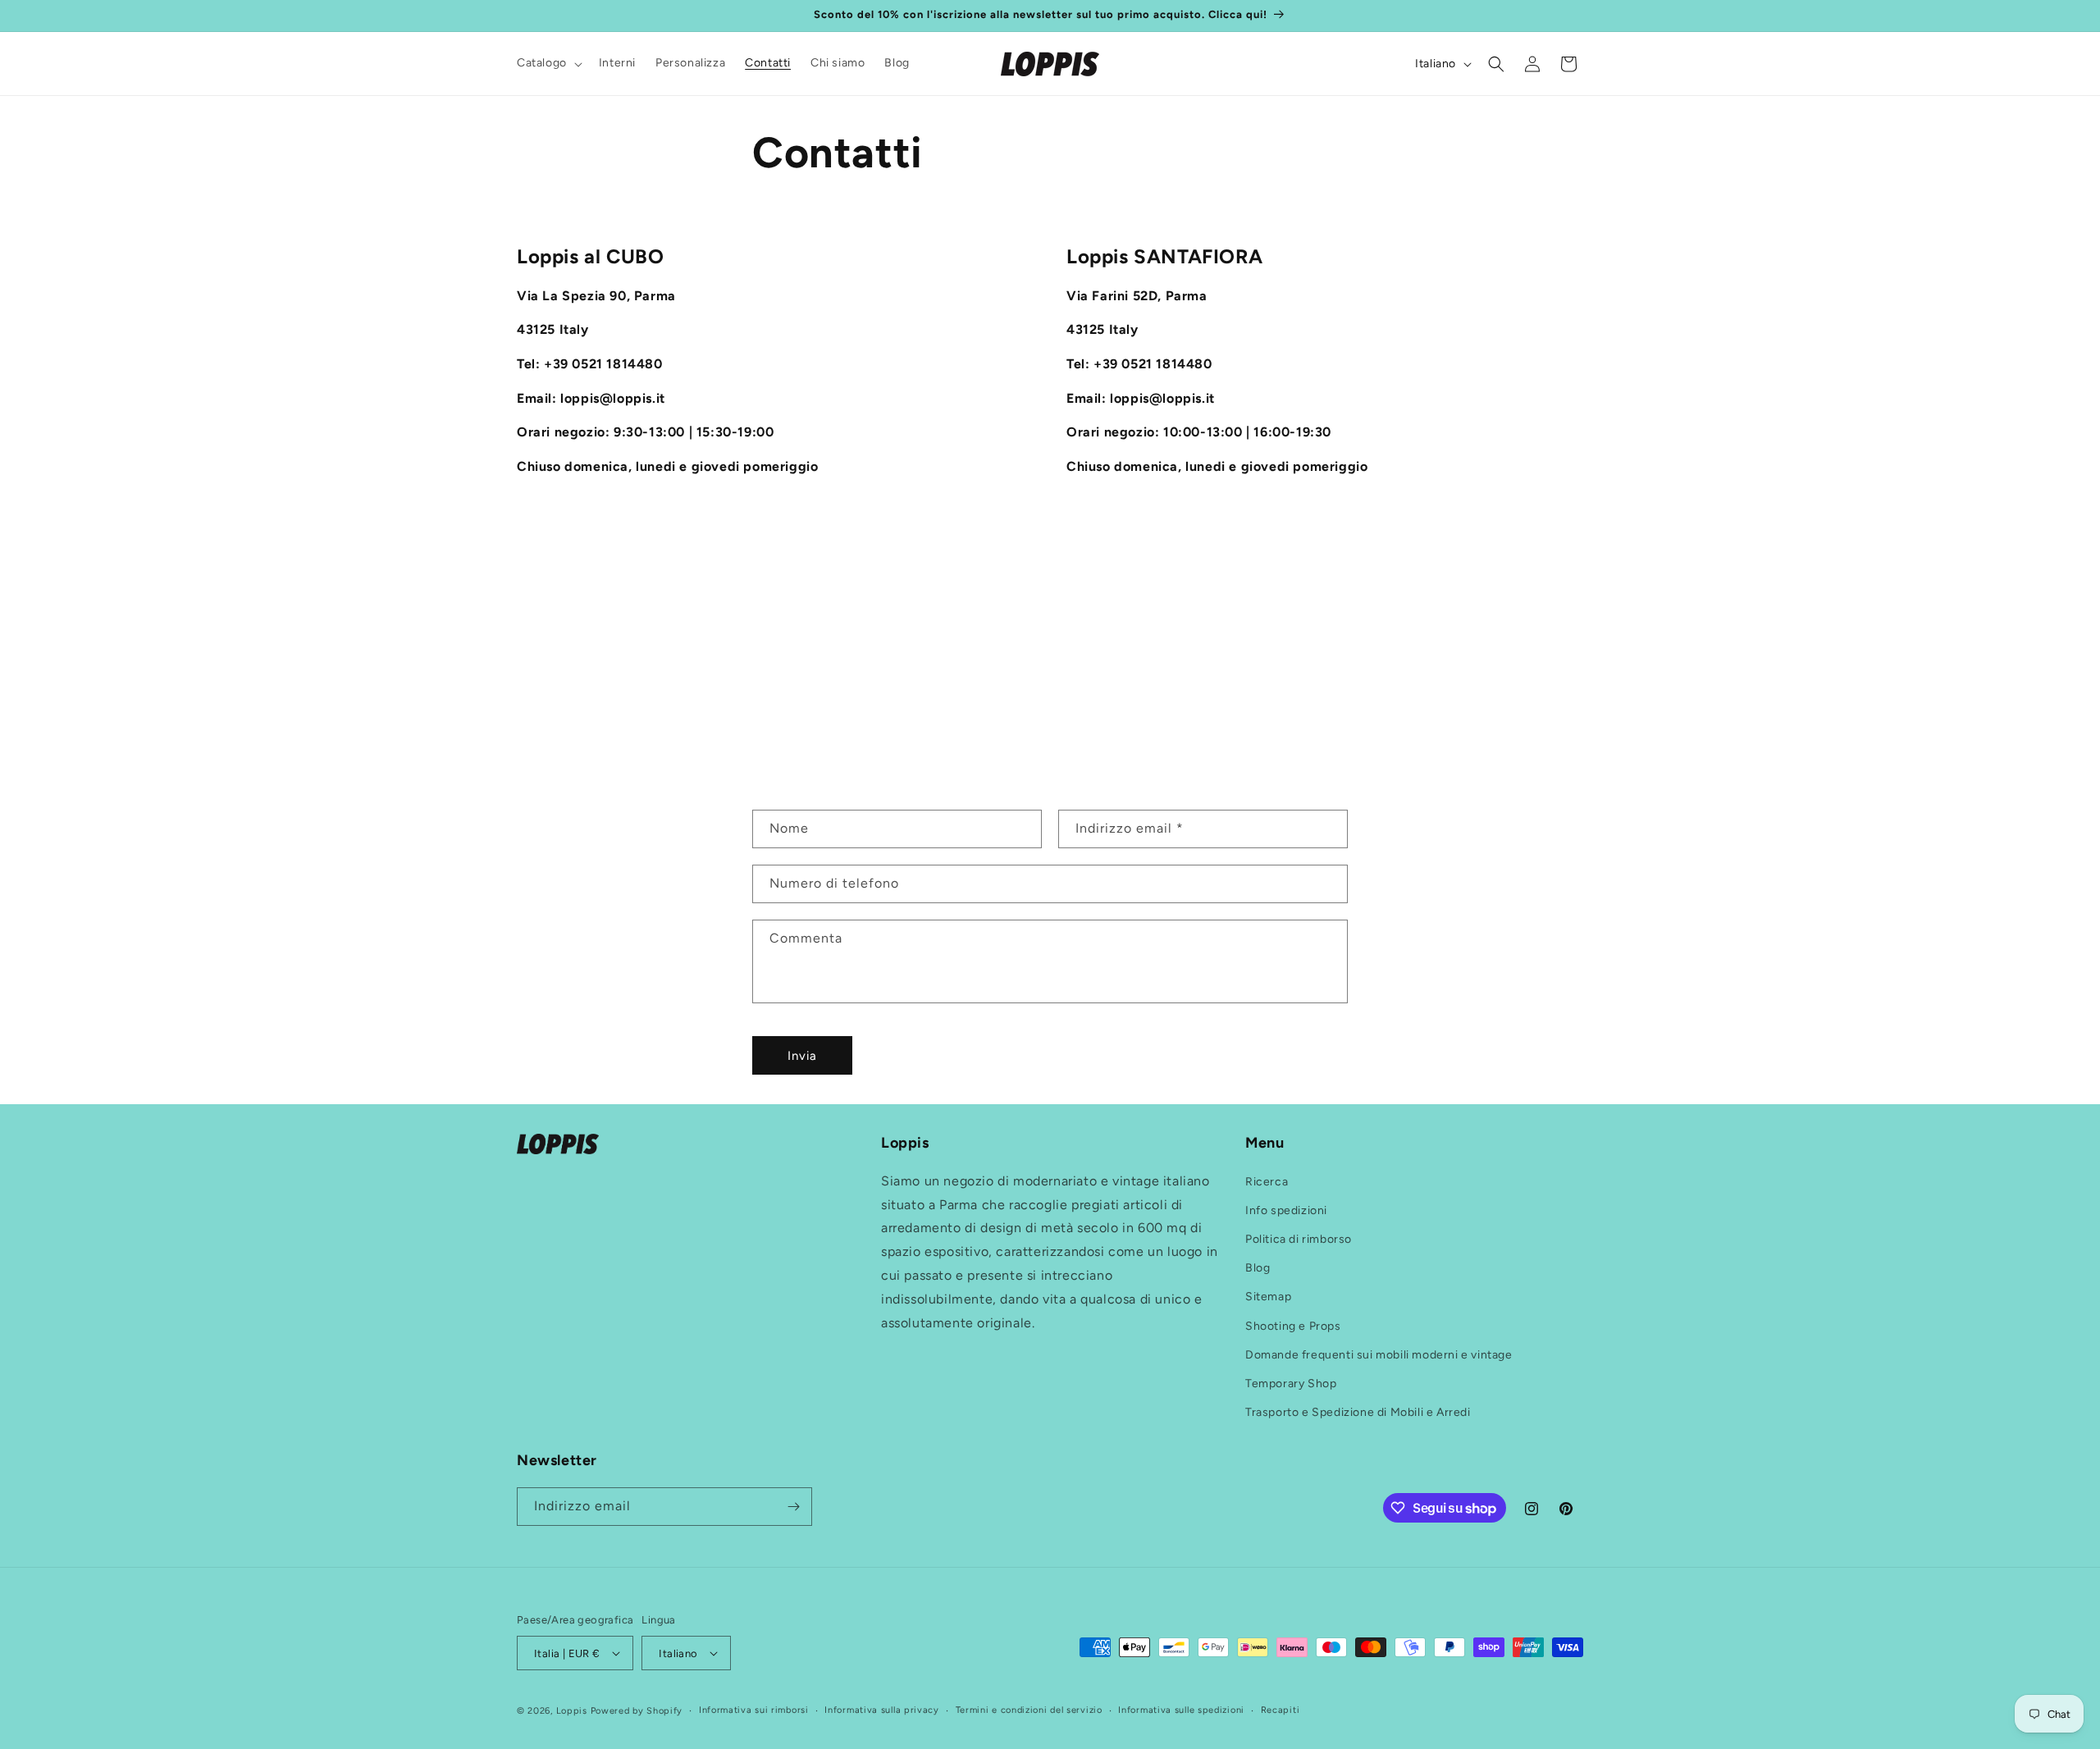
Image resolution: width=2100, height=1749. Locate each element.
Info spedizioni (1286, 1210)
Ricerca (1267, 1182)
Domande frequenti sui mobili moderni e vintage (1379, 1355)
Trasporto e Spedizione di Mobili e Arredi (1358, 1412)
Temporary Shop (1291, 1384)
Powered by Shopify (637, 1711)
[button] (548, 63)
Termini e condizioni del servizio (1029, 1710)
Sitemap (1268, 1297)
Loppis (573, 1711)
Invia (802, 1056)
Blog (1258, 1268)
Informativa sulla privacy (882, 1710)
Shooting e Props (1293, 1326)
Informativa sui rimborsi (754, 1710)
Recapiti (1281, 1710)
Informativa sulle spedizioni (1181, 1710)
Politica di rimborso (1299, 1239)
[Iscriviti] (793, 1507)
